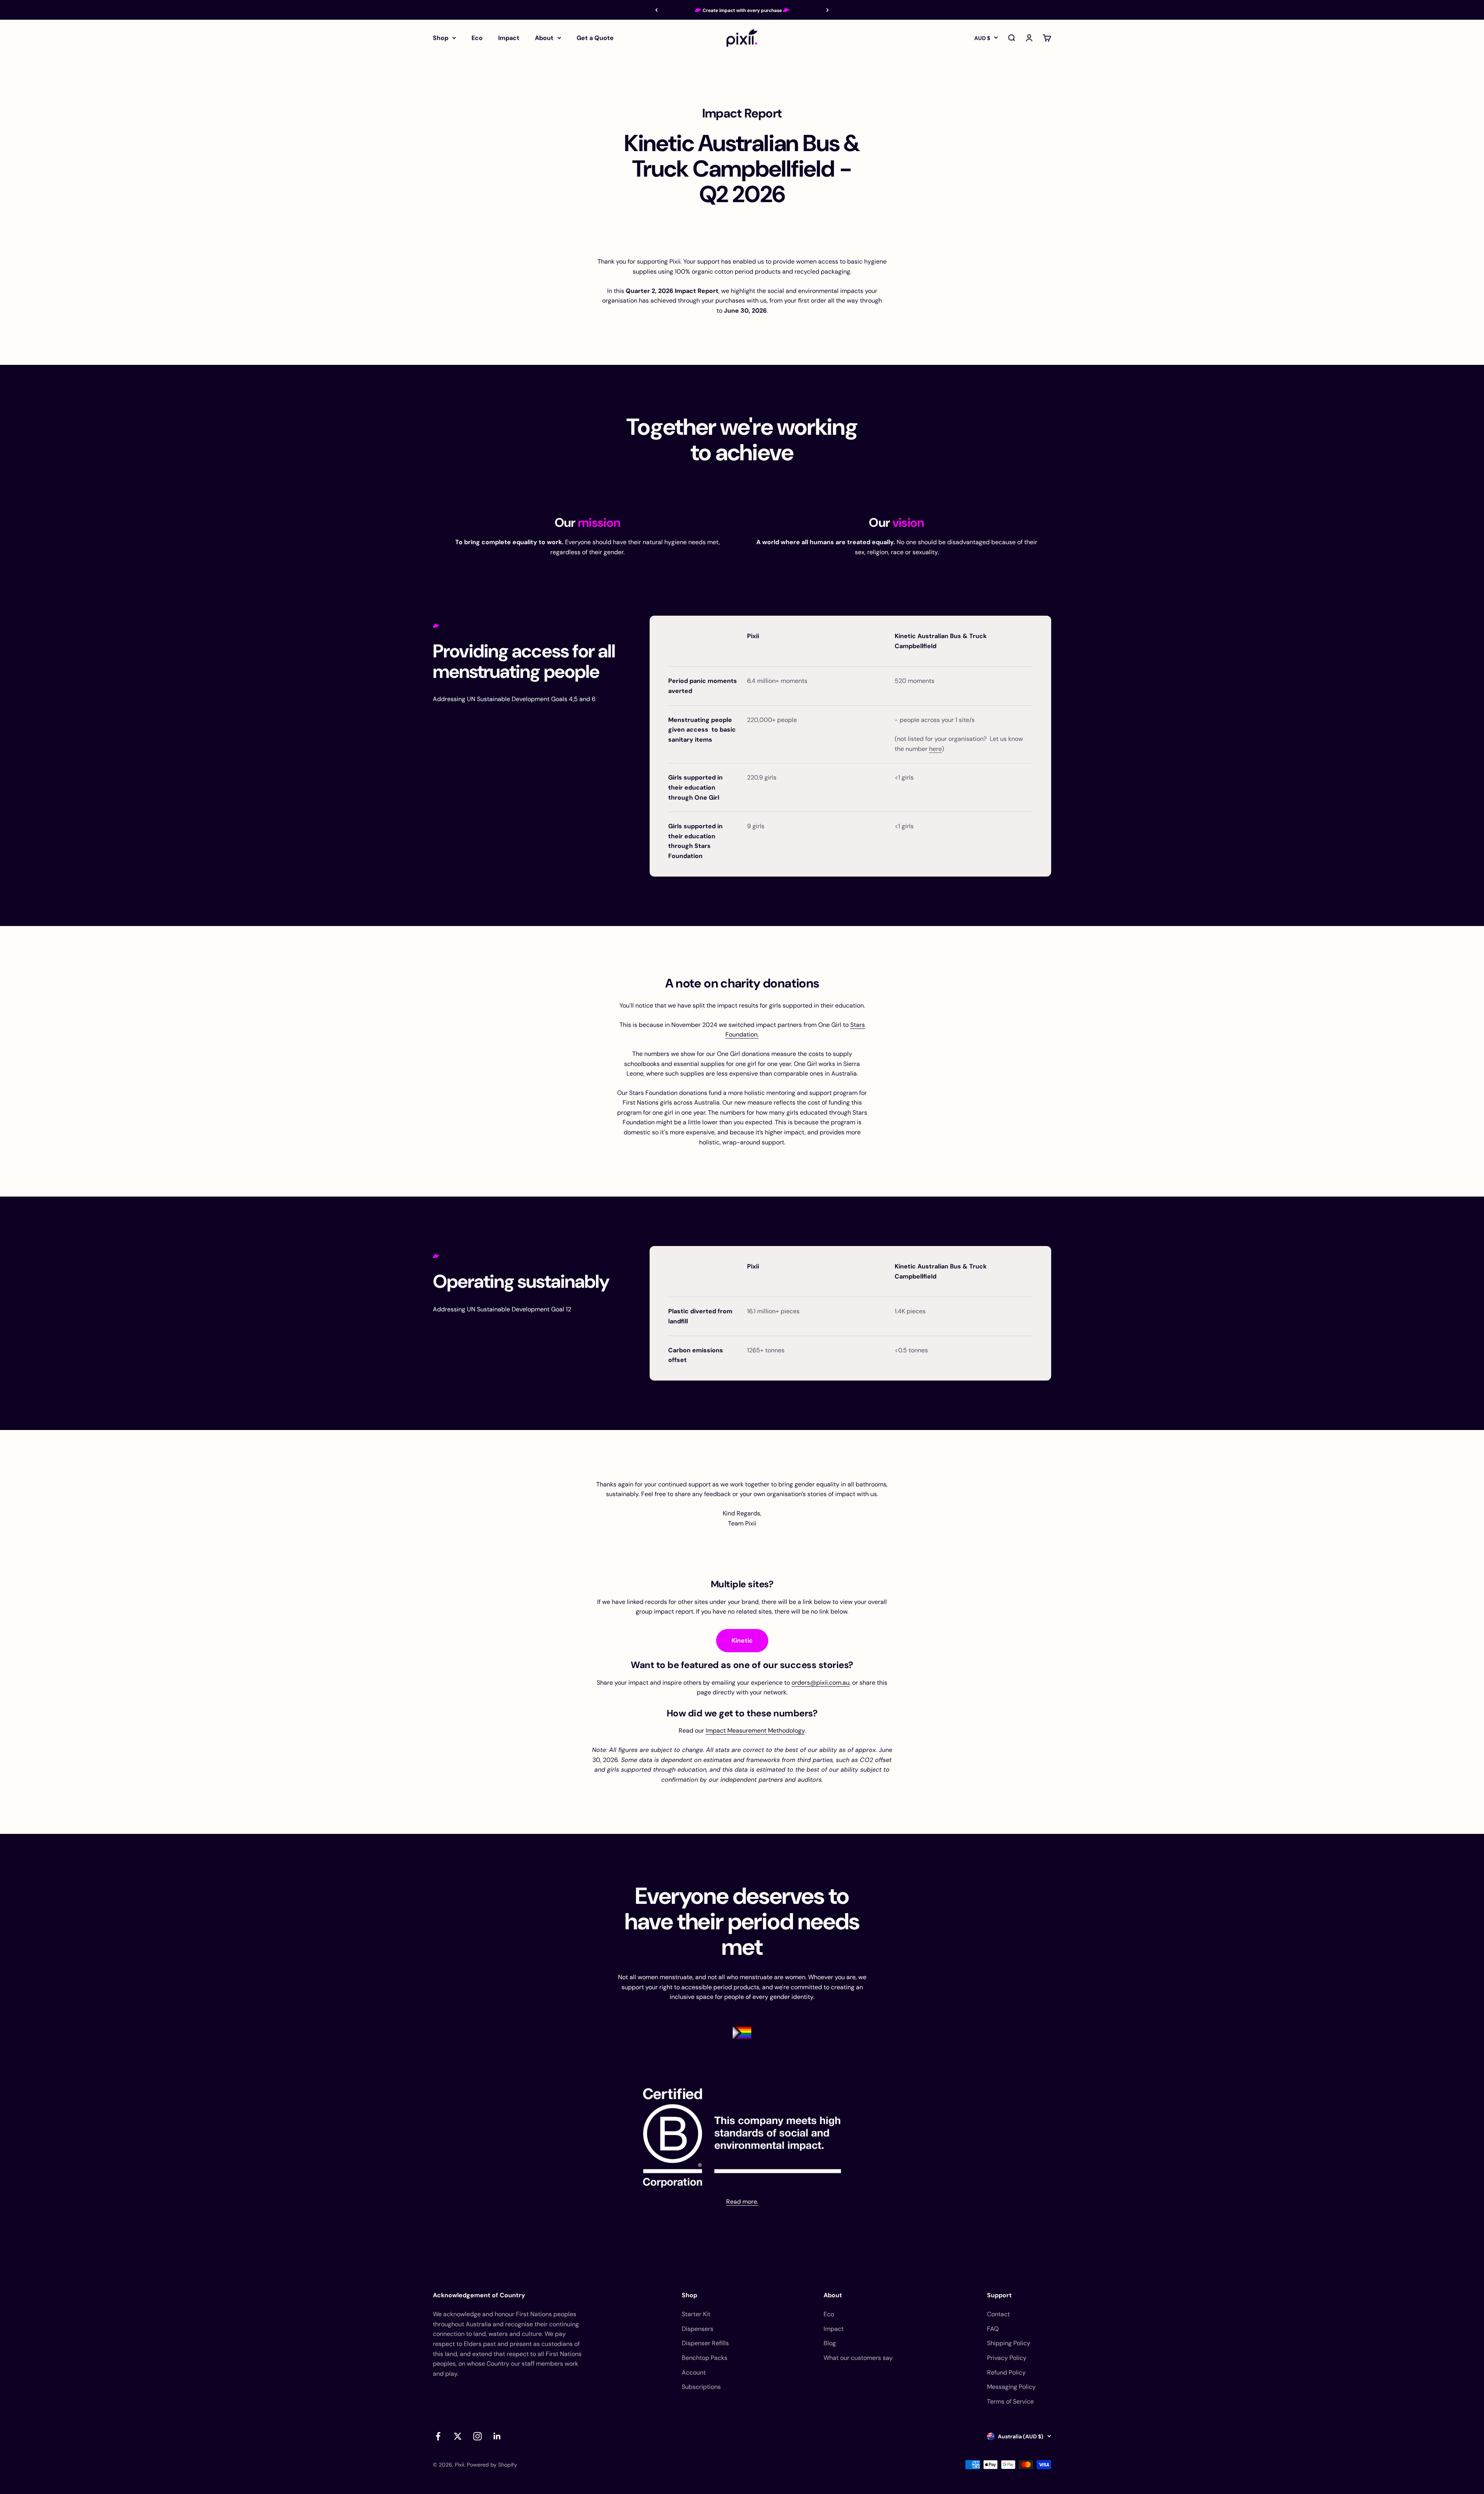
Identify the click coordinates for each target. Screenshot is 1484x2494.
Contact (998, 2314)
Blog (830, 2343)
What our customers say (858, 2358)
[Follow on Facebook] (438, 2436)
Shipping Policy (1009, 2343)
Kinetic (742, 1640)
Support (999, 2295)
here (935, 749)
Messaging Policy (1011, 2387)
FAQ (993, 2329)
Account (694, 2372)
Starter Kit (696, 2314)
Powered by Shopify (492, 2465)
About (544, 38)
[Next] (828, 10)
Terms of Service (1010, 2401)
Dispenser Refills (705, 2343)
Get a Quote (595, 38)
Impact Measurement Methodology (755, 1730)
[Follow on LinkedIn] (497, 2436)
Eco (477, 38)
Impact (509, 38)
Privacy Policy (1007, 2358)
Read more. (742, 2202)
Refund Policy (1006, 2372)
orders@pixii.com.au (820, 1683)
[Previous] (656, 10)
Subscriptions (701, 2387)
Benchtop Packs (705, 2358)
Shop (441, 38)
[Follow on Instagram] (477, 2436)
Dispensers (698, 2329)
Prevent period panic (742, 12)
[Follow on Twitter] (458, 2436)
